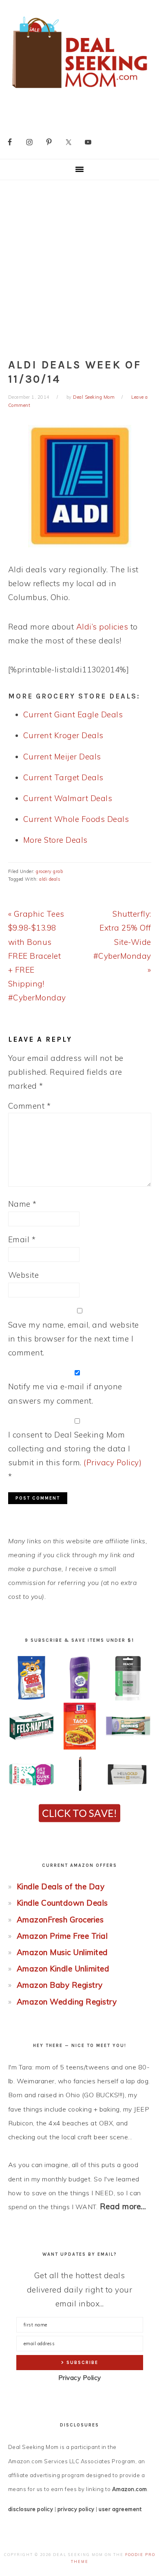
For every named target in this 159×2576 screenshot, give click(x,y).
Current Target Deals (63, 777)
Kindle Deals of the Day (61, 1886)
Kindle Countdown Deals (62, 1903)
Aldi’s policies (102, 627)
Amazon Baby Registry (60, 1985)
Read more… (123, 2206)
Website (24, 1275)
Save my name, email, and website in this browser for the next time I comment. (74, 1339)
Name (22, 1204)
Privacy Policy (80, 2378)
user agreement (120, 2509)
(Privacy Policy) (113, 1462)
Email (22, 1239)
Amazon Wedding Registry (67, 2002)
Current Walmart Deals (68, 798)
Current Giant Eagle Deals (73, 714)
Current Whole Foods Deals (76, 819)
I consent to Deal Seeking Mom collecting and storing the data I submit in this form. (75, 1456)
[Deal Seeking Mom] (79, 91)
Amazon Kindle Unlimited (63, 1969)
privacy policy (76, 2509)
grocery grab (49, 871)
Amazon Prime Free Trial (62, 1936)
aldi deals (50, 879)
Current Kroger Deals (63, 735)
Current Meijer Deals (62, 757)
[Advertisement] (79, 264)
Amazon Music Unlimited (62, 1952)
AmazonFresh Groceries (60, 1920)
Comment (30, 1106)
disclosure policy (31, 2509)
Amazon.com (130, 2489)
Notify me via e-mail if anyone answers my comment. (65, 1393)
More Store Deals (55, 840)
